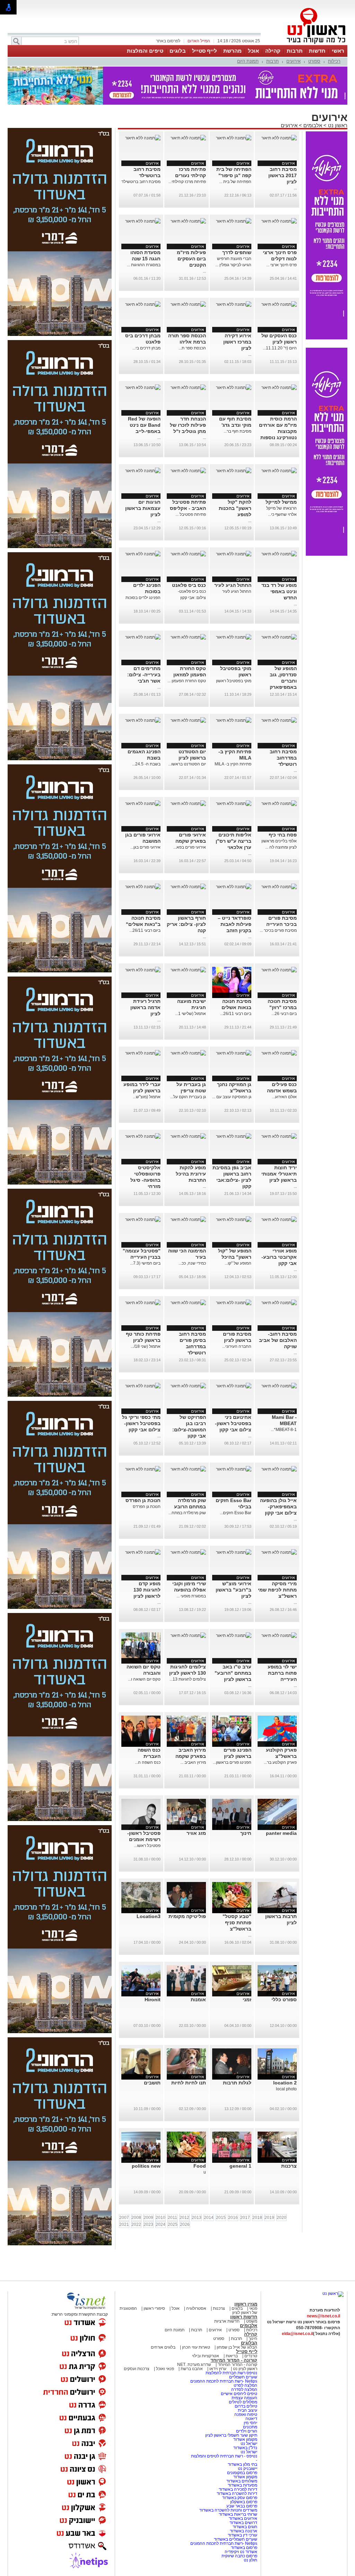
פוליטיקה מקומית (187, 1916)
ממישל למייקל (281, 502)
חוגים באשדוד (245, 2527)
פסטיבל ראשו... (147, 1846)
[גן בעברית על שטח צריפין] (188, 1053)
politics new (146, 2166)
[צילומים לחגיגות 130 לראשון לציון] (188, 1636)
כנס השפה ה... (148, 1762)
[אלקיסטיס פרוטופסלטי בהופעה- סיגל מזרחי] (143, 1136)
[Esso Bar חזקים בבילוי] (234, 1469)
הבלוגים (249, 2343)
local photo (286, 2089)
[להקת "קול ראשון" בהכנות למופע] (234, 471)
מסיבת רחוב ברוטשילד (141, 182)
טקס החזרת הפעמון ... (187, 681)
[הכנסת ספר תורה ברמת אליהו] (188, 304)
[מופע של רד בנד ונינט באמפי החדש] (279, 554)
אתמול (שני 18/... (146, 1346)
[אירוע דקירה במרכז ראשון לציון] (234, 304)
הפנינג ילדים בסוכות (143, 598)
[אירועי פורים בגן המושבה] (143, 804)
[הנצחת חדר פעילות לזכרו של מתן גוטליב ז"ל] (188, 388)
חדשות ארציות (227, 2321)
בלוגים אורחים (163, 2347)
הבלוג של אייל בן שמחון (236, 2347)
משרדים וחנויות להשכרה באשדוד (228, 2510)
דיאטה (251, 2419)
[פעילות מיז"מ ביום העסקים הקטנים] (188, 221)
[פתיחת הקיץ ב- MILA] (234, 720)
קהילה (273, 51)
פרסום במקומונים (242, 2473)
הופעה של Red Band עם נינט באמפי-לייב (144, 425)
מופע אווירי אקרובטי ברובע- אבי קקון (279, 1257)
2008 (136, 2218)
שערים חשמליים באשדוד (236, 2539)
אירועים (293, 61)
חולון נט (250, 2560)
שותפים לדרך (237, 252)
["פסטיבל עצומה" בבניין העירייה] (143, 1220)
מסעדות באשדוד (243, 2485)
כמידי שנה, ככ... (192, 1263)
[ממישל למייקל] (279, 471)
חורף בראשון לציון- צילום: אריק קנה (186, 924)
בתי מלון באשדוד (243, 2464)
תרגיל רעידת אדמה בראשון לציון (145, 1007)
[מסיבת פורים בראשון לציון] (234, 1303)
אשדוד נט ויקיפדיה (240, 2552)
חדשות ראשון (244, 2317)
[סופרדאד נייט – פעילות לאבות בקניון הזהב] (234, 887)
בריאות (232, 2356)
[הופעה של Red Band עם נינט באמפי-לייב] (143, 388)
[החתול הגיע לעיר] (234, 554)
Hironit (153, 2000)
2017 (245, 2218)
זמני (247, 2000)
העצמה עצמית (244, 2398)
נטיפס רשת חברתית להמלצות (231, 2373)
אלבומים (313, 125)
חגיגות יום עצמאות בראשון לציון (143, 508)
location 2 (285, 2083)
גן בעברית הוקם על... (188, 1097)
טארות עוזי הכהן (196, 2347)
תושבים (152, 2083)
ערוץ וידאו (218, 2369)
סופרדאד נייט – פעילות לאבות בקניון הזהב (235, 924)
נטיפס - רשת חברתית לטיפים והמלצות (224, 2456)
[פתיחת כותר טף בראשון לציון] (143, 1303)
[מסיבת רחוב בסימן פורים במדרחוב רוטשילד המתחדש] (188, 1303)
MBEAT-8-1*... (284, 1430)
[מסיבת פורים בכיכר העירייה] (279, 887)
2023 (148, 2224)
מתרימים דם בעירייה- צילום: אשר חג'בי (144, 675)
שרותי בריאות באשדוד (238, 2514)
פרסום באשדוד (244, 2548)
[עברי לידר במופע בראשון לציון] (143, 1053)
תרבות (295, 51)
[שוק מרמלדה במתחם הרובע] (188, 1469)
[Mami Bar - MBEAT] (279, 1386)
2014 (209, 2218)
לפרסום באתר (168, 41)
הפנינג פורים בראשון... (232, 1762)
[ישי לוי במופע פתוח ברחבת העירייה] (279, 1636)
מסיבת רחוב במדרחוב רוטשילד (283, 758)
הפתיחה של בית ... (235, 182)
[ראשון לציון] (304, 44)
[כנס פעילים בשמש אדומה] (279, 1053)
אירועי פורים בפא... (190, 847)
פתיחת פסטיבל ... (191, 514)
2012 (184, 2218)
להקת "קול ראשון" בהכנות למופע (235, 508)
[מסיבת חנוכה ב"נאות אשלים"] (143, 887)
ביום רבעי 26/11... (145, 930)
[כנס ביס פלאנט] (188, 554)
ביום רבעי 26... (284, 1014)
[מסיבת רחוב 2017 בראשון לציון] (279, 138)
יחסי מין (250, 2423)
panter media (281, 1833)
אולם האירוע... (284, 1097)
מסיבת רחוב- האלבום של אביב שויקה (278, 1340)
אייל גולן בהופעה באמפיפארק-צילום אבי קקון (278, 1507)
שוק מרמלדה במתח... (187, 1513)
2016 (233, 2218)
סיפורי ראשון (154, 2308)
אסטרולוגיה (196, 2308)
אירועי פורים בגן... (145, 847)
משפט (252, 2321)
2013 (197, 2218)
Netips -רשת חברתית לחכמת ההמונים (224, 2381)
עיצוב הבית (248, 2410)
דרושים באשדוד (243, 2523)
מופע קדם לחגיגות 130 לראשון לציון (147, 1590)
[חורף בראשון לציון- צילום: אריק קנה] (188, 887)
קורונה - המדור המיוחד (234, 2360)
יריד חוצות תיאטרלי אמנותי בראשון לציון (279, 1174)
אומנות (198, 2000)
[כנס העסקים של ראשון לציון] (279, 304)
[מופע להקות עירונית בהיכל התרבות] (188, 1136)
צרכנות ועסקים (137, 2369)
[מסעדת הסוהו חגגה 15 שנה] (143, 221)
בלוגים (178, 51)
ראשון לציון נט (245, 2369)
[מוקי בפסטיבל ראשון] (234, 637)
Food (200, 2166)
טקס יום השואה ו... (144, 1679)
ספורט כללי (284, 2000)
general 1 (240, 2166)
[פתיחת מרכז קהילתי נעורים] (188, 138)
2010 (161, 2218)
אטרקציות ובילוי (206, 2356)
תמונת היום (248, 61)
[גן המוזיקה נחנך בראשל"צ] (234, 1053)
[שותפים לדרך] (234, 221)
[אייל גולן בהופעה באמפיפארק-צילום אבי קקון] (279, 1469)
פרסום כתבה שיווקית (239, 2556)
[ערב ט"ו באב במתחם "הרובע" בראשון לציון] (234, 1636)
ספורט (314, 61)
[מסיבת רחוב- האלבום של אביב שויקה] (279, 1303)
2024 (161, 2224)
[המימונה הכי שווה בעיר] (188, 1220)
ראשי (338, 51)
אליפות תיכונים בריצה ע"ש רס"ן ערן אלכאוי (233, 841)
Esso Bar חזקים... (236, 1513)
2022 (136, 2224)
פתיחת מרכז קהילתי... (187, 182)
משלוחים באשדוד (242, 2481)
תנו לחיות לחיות (189, 2083)
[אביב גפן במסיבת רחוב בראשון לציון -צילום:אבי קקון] (234, 1136)
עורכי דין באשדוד (243, 2535)
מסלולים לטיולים (243, 2402)
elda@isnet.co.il (297, 2334)
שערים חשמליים (243, 2377)
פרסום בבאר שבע (242, 2506)
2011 (172, 2218)
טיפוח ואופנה (246, 2414)
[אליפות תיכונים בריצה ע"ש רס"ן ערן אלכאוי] (234, 804)
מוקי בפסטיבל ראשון (234, 681)
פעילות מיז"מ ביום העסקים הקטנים (191, 259)
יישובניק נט (247, 2469)
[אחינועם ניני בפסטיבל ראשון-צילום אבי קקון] (234, 1386)
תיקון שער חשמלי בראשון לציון (231, 2435)
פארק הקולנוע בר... (280, 1762)
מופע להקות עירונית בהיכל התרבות (191, 1174)
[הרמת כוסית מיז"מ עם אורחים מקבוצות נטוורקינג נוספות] (279, 388)
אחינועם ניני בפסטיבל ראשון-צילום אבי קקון (233, 1423)
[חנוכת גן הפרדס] (143, 1469)
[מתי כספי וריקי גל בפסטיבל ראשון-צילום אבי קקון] (143, 1386)
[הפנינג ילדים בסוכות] (143, 554)
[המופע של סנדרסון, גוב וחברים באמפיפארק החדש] (279, 637)
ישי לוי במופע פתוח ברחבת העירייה (282, 1673)
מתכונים (250, 2427)
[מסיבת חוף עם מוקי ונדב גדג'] (234, 388)
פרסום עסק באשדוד (240, 2498)
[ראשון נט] (333, 2293)
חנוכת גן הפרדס (143, 1500)
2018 (257, 2218)
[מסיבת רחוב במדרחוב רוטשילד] (279, 720)
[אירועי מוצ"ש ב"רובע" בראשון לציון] (234, 1552)
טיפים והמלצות (145, 51)
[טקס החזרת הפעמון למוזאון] (188, 637)
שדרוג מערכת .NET (194, 2365)
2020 (282, 2218)
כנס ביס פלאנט (189, 585)
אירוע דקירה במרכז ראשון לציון (237, 342)
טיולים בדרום (245, 2406)
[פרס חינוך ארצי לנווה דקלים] (279, 221)
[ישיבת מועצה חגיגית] (188, 970)
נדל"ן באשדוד (245, 2448)
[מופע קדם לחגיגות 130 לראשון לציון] (143, 1552)
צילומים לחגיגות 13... (188, 1679)
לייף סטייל (205, 51)
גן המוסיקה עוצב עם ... (232, 1097)
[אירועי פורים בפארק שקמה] (188, 804)
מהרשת (232, 51)
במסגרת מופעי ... (191, 1596)
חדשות (317, 51)
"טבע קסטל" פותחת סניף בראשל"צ (237, 1923)
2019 (269, 2218)
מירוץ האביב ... (193, 1762)
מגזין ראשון (246, 2304)
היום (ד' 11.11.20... (280, 348)
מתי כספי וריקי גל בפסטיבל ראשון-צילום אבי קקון (141, 1423)
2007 (124, 2218)
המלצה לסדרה (244, 2389)
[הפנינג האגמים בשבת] (143, 720)
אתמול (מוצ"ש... (147, 1097)
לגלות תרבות (237, 2083)
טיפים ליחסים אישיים (239, 2394)
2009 (148, 2218)
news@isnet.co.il (323, 2316)
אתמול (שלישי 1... (191, 1014)
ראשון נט (337, 125)
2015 (221, 2218)
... (295, 188)
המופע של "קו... (238, 1263)
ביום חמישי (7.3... (145, 1263)
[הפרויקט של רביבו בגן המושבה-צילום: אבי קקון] (188, 1386)
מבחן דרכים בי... (146, 348)
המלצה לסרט (245, 2385)
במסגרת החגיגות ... (144, 265)
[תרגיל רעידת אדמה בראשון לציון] (143, 970)
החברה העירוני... (237, 1346)
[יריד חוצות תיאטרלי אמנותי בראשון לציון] (279, 1136)
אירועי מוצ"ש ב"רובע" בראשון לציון (233, 1590)
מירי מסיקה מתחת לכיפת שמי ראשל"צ (277, 1590)
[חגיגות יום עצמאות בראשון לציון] (143, 471)
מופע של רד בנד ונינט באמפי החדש (279, 591)
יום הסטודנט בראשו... (187, 764)
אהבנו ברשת (192, 2369)
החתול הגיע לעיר (233, 585)
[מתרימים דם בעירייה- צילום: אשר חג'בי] (143, 637)
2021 (124, 2224)
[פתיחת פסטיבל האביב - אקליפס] (188, 471)
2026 (185, 2224)
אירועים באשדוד (243, 2518)
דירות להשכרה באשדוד (237, 2493)
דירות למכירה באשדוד (238, 2489)
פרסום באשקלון (244, 2502)
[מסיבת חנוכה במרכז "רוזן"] (279, 970)
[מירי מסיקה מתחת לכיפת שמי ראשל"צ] (279, 1552)
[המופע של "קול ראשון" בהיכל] (234, 1220)
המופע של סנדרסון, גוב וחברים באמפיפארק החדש (283, 681)
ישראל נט (248, 2444)
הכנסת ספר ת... (192, 348)
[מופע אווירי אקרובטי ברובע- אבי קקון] (279, 1220)
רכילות (334, 61)
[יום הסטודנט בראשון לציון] (188, 720)
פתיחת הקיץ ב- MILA (233, 764)
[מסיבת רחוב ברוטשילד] (143, 138)
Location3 (149, 1916)
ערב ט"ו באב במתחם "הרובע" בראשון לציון (233, 1673)
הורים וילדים (247, 2431)
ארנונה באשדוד (244, 2531)
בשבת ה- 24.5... (146, 764)
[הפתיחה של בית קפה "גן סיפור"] (234, 138)
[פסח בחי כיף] (279, 804)
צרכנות (289, 2166)
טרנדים (251, 2356)
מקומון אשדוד (245, 2439)
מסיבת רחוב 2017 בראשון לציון (283, 175)
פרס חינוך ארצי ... (282, 265)
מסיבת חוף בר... (237, 431)
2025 (173, 2224)
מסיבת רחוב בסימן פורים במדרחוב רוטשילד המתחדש (192, 1346)
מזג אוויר (196, 1833)
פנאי (253, 2308)
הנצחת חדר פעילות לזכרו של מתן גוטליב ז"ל (188, 425)
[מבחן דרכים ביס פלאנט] (143, 304)
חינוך (246, 1833)
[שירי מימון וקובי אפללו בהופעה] (188, 1552)
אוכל (253, 51)
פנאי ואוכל (165, 2369)
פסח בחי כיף (283, 835)
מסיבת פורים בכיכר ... (278, 930)
